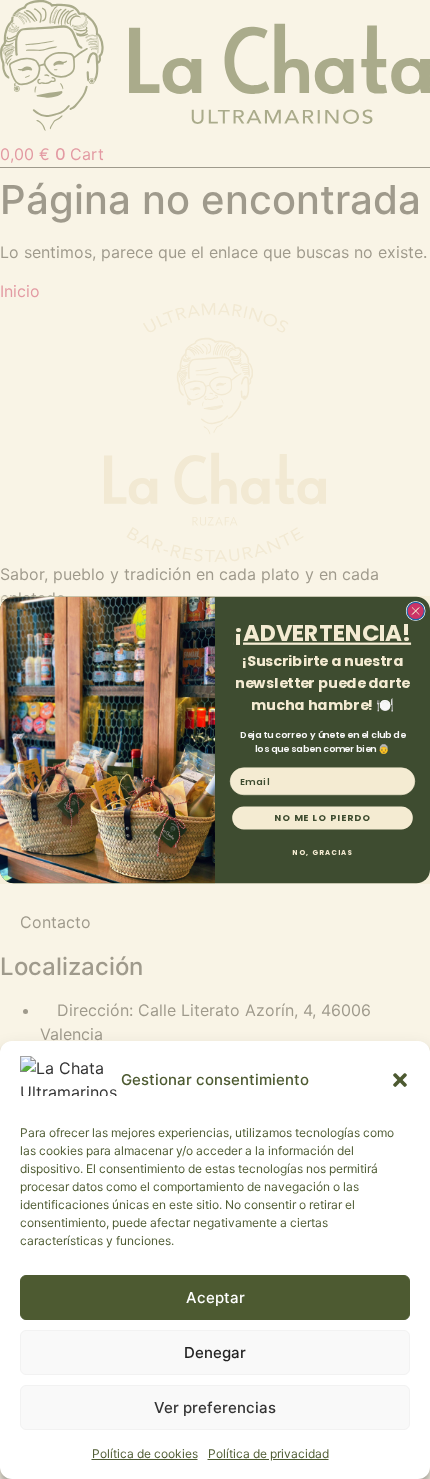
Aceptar (215, 1297)
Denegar (215, 1352)
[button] (400, 1080)
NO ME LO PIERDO (322, 817)
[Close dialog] (415, 610)
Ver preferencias (215, 1407)
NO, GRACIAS (322, 852)
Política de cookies (145, 1453)
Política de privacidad (268, 1453)
